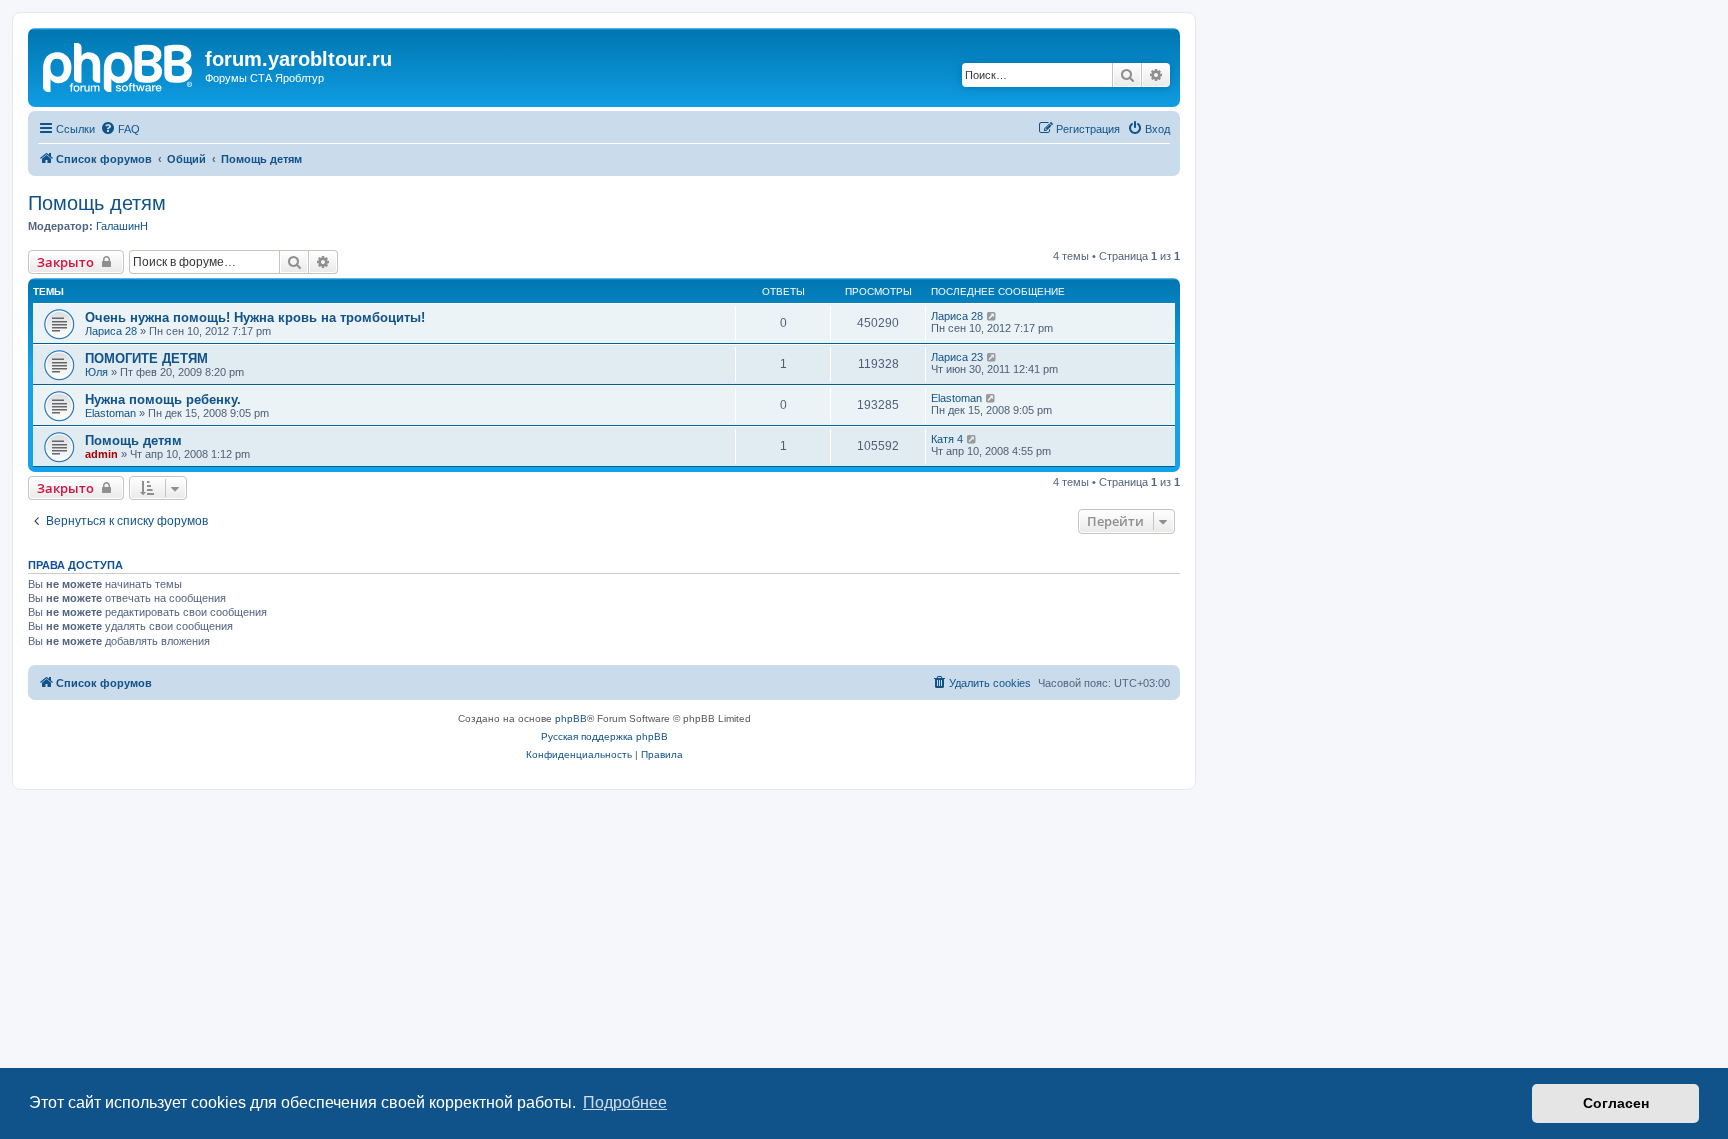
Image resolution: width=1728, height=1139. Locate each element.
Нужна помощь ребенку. (163, 399)
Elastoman (110, 413)
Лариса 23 (957, 357)
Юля (96, 372)
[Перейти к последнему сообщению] (992, 316)
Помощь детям (97, 203)
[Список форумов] (119, 65)
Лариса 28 (111, 331)
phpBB (571, 718)
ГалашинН (122, 226)
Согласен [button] (1616, 1103)
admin (101, 454)
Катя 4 (947, 439)
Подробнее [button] (625, 1102)
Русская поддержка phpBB (604, 736)
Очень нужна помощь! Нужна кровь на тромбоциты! (255, 317)
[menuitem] (120, 129)
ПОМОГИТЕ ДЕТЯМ (146, 358)
